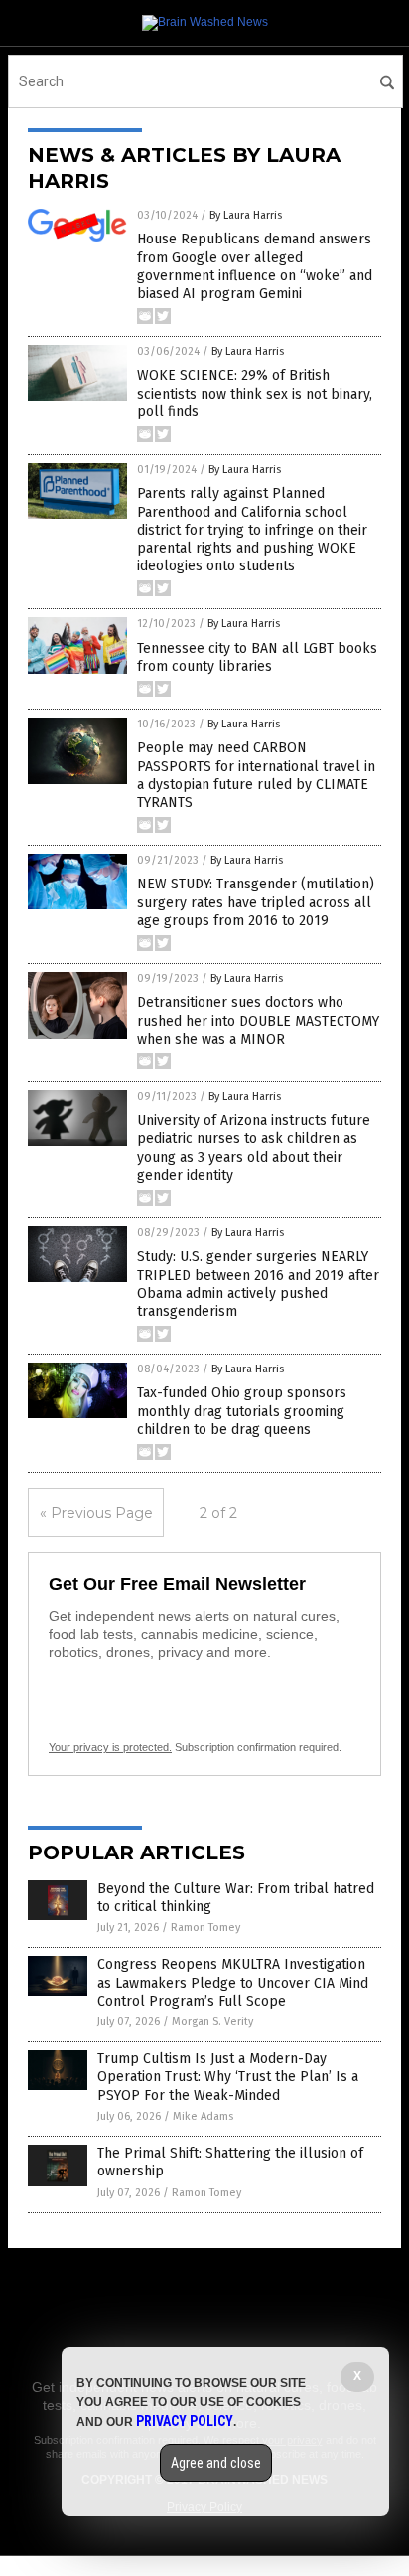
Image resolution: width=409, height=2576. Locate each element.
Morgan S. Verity (212, 2022)
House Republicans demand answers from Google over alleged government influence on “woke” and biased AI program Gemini (255, 266)
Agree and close (216, 2463)
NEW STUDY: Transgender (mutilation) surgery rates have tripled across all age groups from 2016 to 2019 (256, 902)
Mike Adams (203, 2116)
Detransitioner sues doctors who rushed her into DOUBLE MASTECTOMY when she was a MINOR (258, 1020)
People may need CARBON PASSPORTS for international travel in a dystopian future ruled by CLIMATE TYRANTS (256, 775)
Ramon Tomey (205, 1928)
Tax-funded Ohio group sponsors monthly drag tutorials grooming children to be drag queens (242, 1411)
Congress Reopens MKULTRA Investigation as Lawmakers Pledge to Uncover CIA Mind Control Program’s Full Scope (233, 1982)
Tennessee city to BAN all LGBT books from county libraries (257, 657)
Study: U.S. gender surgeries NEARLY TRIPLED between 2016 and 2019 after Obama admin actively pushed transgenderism (258, 1284)
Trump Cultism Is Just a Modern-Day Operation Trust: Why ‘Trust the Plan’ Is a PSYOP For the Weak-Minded (228, 2077)
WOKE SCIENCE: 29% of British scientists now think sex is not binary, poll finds (255, 393)
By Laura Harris (246, 215)
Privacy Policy (185, 2421)
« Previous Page (96, 1513)
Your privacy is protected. (110, 1747)
